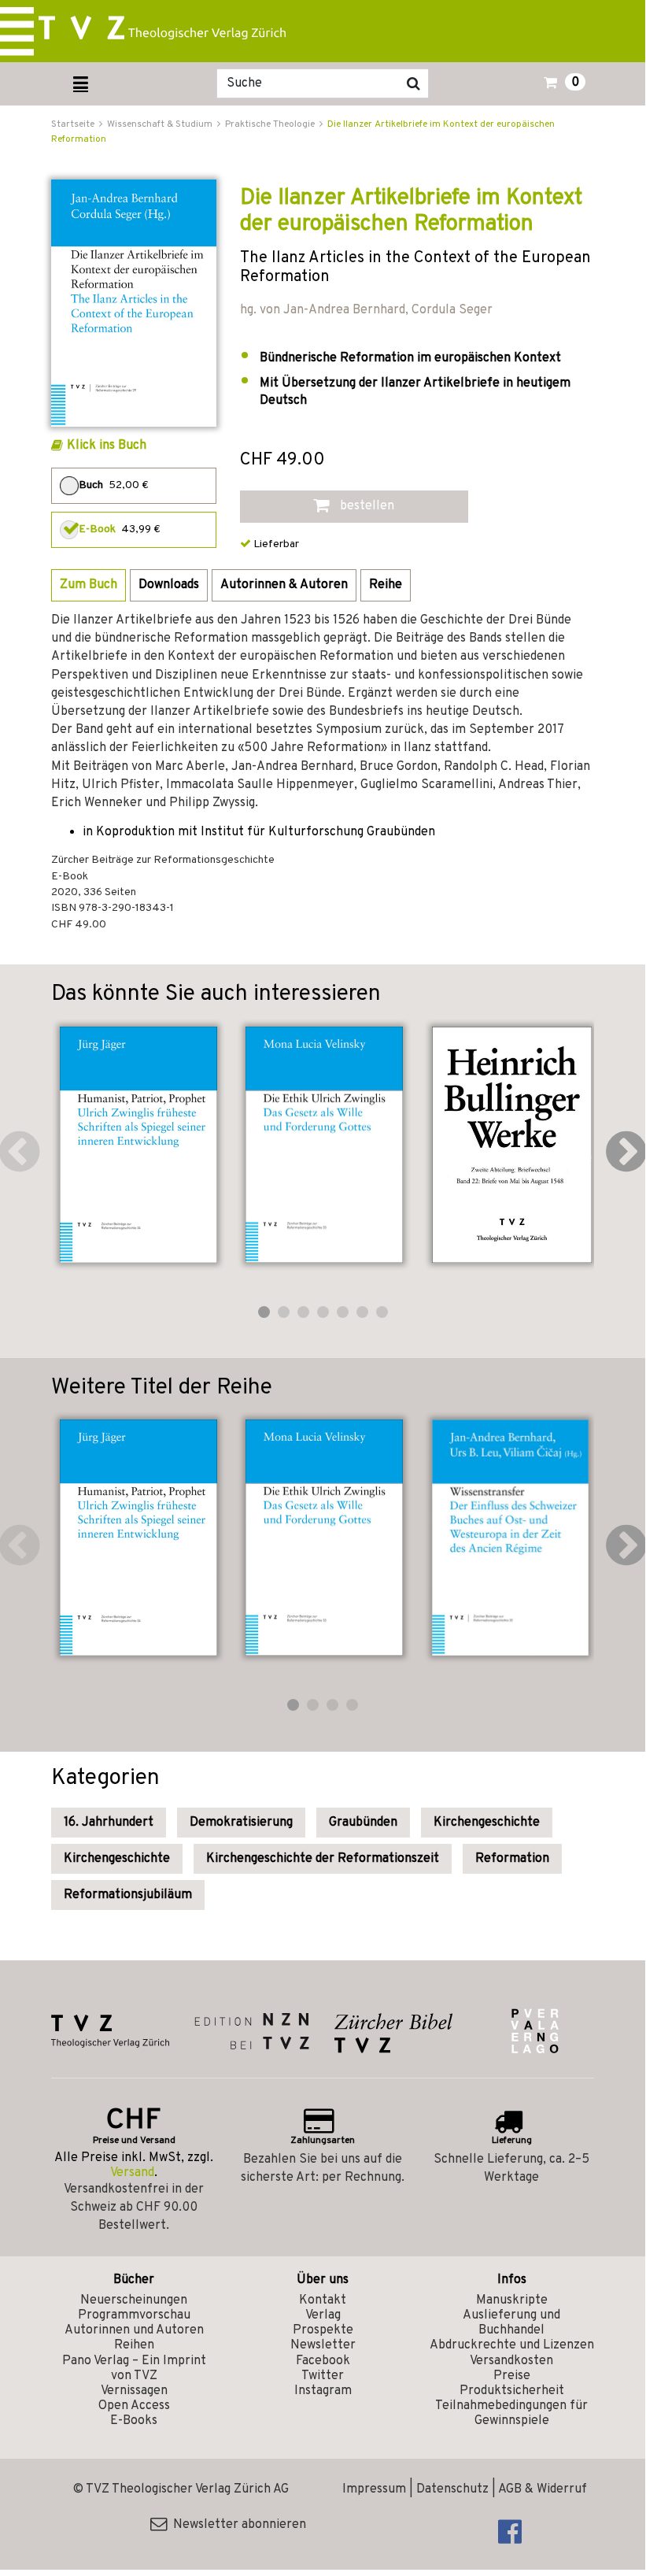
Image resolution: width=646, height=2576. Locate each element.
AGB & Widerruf (543, 2489)
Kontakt (323, 2300)
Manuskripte (512, 2300)
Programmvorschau (134, 2315)
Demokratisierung (241, 1823)
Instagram (323, 2391)
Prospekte (323, 2330)
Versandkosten (511, 2361)
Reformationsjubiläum (128, 1895)
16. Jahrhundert (109, 1823)
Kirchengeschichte (487, 1823)
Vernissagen (134, 2391)
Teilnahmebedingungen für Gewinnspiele (511, 2413)
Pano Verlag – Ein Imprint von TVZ (134, 2369)
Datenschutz (452, 2489)
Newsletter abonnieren (236, 2525)
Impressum (374, 2489)
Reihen (134, 2345)
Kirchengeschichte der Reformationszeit (323, 1859)
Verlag (323, 2315)
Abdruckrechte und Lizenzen (512, 2345)
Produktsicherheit (512, 2391)
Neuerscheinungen (134, 2300)
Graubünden (363, 1823)
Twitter (323, 2376)
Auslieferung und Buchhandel (511, 2323)
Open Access (134, 2406)
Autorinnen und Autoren (134, 2330)
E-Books (134, 2421)
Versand (132, 2173)
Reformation (512, 1859)
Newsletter (323, 2345)
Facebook (323, 2361)
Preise (512, 2376)
